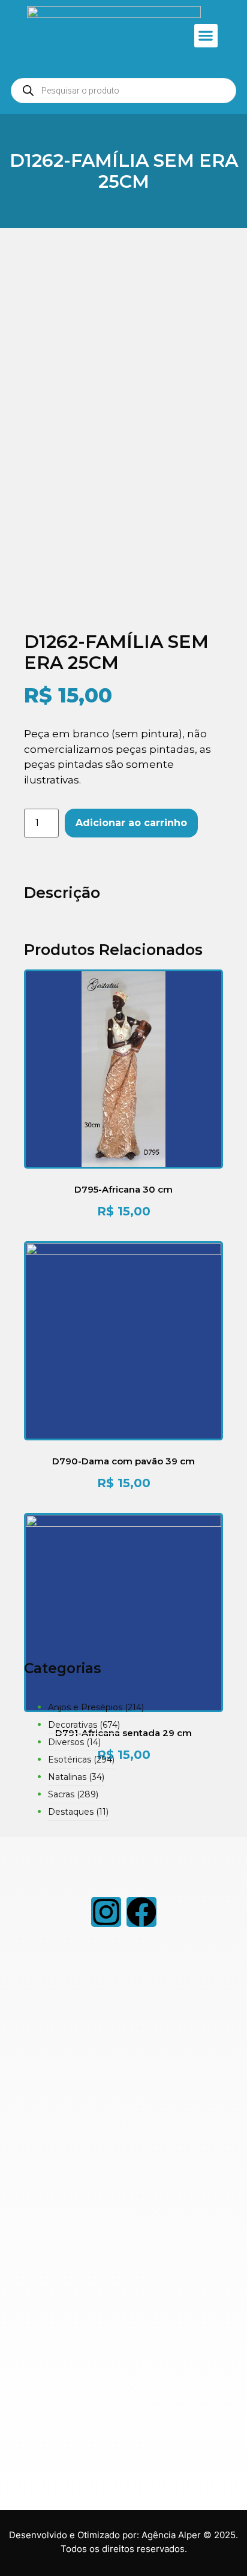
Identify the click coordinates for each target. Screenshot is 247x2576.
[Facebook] (141, 1912)
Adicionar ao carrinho (131, 823)
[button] (206, 36)
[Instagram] (106, 1912)
